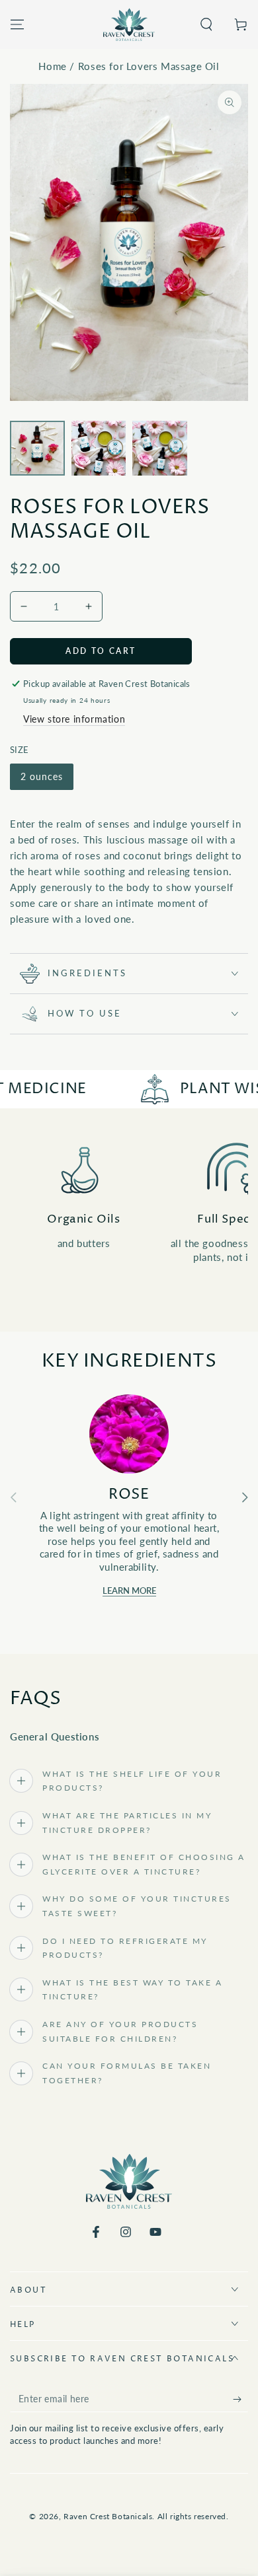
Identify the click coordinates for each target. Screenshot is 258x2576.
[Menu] (17, 24)
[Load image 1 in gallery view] (37, 448)
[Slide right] (245, 1497)
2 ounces (42, 776)
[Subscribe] (240, 2399)
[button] (206, 24)
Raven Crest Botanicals (108, 2516)
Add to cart (101, 651)
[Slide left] (13, 1497)
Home (52, 66)
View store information (74, 719)
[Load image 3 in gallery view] (160, 448)
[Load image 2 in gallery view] (99, 448)
